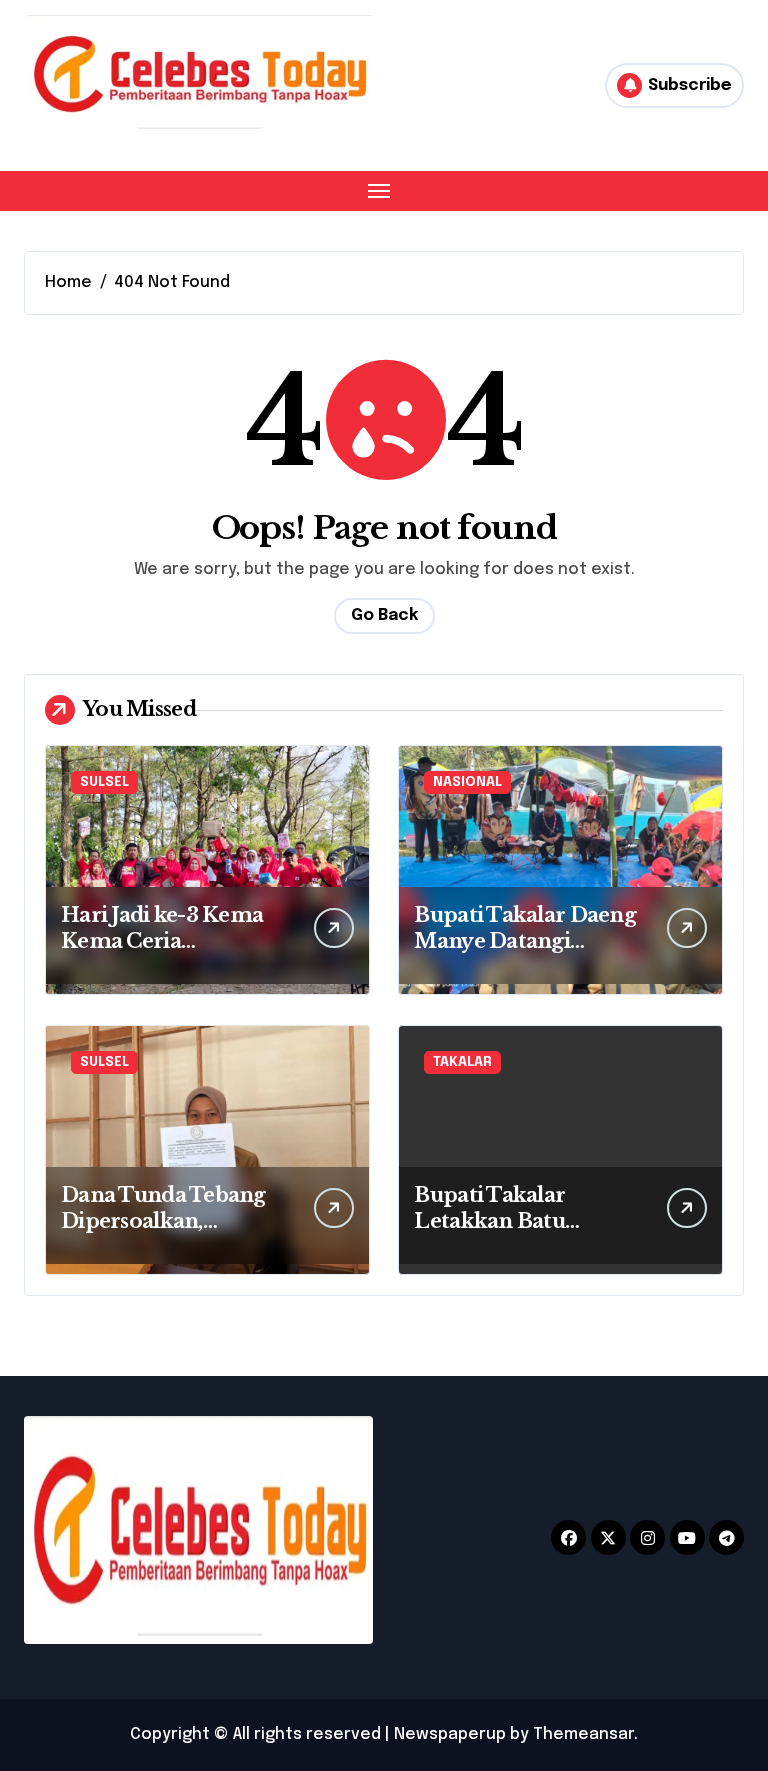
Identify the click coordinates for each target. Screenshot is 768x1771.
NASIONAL (467, 782)
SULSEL (104, 782)
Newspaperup (450, 1734)
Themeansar (583, 1734)
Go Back (384, 615)
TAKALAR (462, 1062)
